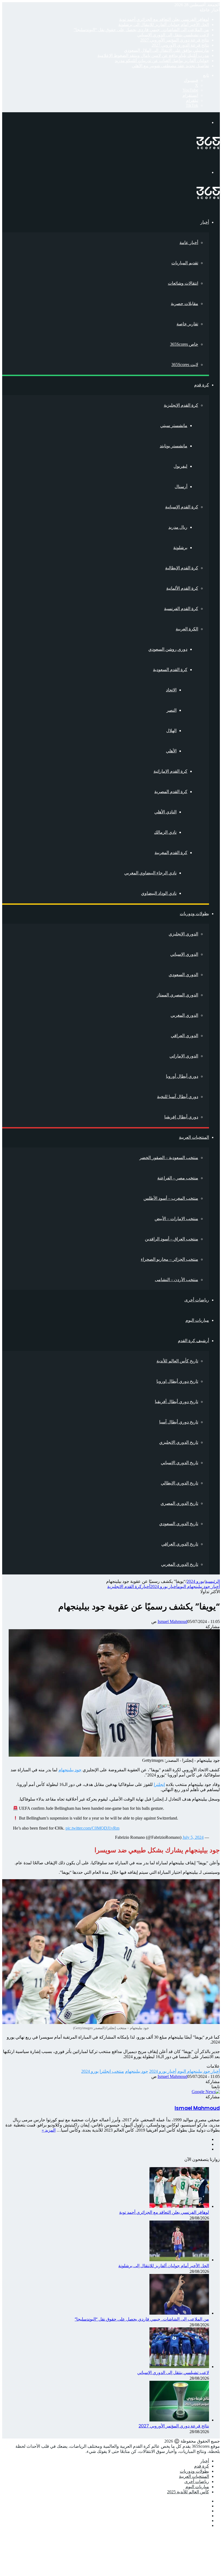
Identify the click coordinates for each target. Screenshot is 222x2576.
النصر (172, 710)
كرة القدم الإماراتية (170, 771)
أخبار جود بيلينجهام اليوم (199, 1587)
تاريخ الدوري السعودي (179, 1524)
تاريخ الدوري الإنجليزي (179, 1442)
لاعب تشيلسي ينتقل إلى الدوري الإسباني (173, 35)
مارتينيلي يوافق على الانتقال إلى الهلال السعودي (166, 50)
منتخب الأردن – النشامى (177, 1280)
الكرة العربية (187, 629)
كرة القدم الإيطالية (182, 568)
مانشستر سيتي (174, 426)
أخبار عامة (189, 243)
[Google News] (206, 2092)
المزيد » (49, 2130)
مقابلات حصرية (185, 304)
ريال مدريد (178, 527)
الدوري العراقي (185, 1036)
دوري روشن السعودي (168, 649)
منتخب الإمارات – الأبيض (176, 1219)
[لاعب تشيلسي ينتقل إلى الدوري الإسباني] (179, 2367)
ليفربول (180, 466)
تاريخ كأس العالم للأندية (177, 1361)
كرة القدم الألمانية (182, 588)
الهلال (171, 731)
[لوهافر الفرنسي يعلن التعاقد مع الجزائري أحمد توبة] (179, 2206)
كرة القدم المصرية (171, 792)
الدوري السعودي (183, 975)
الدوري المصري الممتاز (177, 995)
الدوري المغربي (184, 1015)
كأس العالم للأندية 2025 (188, 2492)
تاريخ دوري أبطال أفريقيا (177, 1402)
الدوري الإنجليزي (183, 934)
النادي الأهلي (165, 812)
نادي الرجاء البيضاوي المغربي (150, 873)
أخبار (205, 222)
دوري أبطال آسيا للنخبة (178, 1097)
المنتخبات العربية (194, 1137)
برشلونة (180, 548)
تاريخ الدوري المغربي (180, 1564)
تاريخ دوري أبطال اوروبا (177, 1381)
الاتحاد (171, 690)
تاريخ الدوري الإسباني (179, 1463)
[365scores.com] (208, 148)
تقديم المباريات (185, 263)
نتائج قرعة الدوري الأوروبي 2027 (180, 45)
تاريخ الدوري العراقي (180, 1544)
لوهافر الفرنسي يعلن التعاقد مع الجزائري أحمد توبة (164, 19)
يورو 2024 (195, 1581)
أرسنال (181, 487)
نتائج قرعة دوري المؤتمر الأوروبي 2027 (175, 40)
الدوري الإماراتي (184, 1056)
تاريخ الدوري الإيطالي (179, 1483)
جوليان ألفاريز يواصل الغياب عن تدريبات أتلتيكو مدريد (162, 61)
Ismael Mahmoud (172, 1621)
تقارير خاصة (187, 324)
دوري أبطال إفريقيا (181, 1117)
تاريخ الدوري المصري (179, 1503)
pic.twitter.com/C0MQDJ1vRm (92, 1828)
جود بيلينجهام (70, 1770)
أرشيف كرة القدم (193, 1341)
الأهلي (171, 751)
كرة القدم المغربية (171, 853)
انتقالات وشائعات (183, 283)
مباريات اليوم (197, 1320)
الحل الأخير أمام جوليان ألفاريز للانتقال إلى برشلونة (164, 25)
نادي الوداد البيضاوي (159, 893)
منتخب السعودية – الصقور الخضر (169, 1158)
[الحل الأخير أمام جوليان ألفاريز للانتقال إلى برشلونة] (179, 2260)
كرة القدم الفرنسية (181, 609)
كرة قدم (202, 385)
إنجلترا (159, 1784)
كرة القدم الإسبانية (182, 507)
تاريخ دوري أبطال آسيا (179, 1422)
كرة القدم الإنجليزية (181, 405)
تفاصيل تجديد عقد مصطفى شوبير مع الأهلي (170, 66)
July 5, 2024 (193, 1837)
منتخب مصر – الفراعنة (178, 1178)
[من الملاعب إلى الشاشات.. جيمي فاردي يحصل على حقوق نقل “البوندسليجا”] (179, 2313)
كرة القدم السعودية (170, 670)
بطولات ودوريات (194, 914)
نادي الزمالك (165, 832)
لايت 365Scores (185, 365)
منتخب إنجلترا (112, 2071)
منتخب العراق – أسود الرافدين (172, 1239)
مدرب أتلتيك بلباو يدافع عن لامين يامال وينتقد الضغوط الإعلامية (153, 55)
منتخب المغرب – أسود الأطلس (171, 1198)
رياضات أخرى (197, 1300)
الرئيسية (212, 1581)
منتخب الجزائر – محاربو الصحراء (169, 1259)
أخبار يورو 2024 (164, 1587)
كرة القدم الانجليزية (124, 1587)
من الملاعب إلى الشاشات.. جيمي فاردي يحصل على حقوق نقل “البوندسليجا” (141, 30)
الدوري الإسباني (184, 954)
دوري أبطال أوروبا (182, 1076)
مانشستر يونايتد (174, 446)
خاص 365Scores (184, 344)
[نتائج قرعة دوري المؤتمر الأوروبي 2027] (179, 2420)
